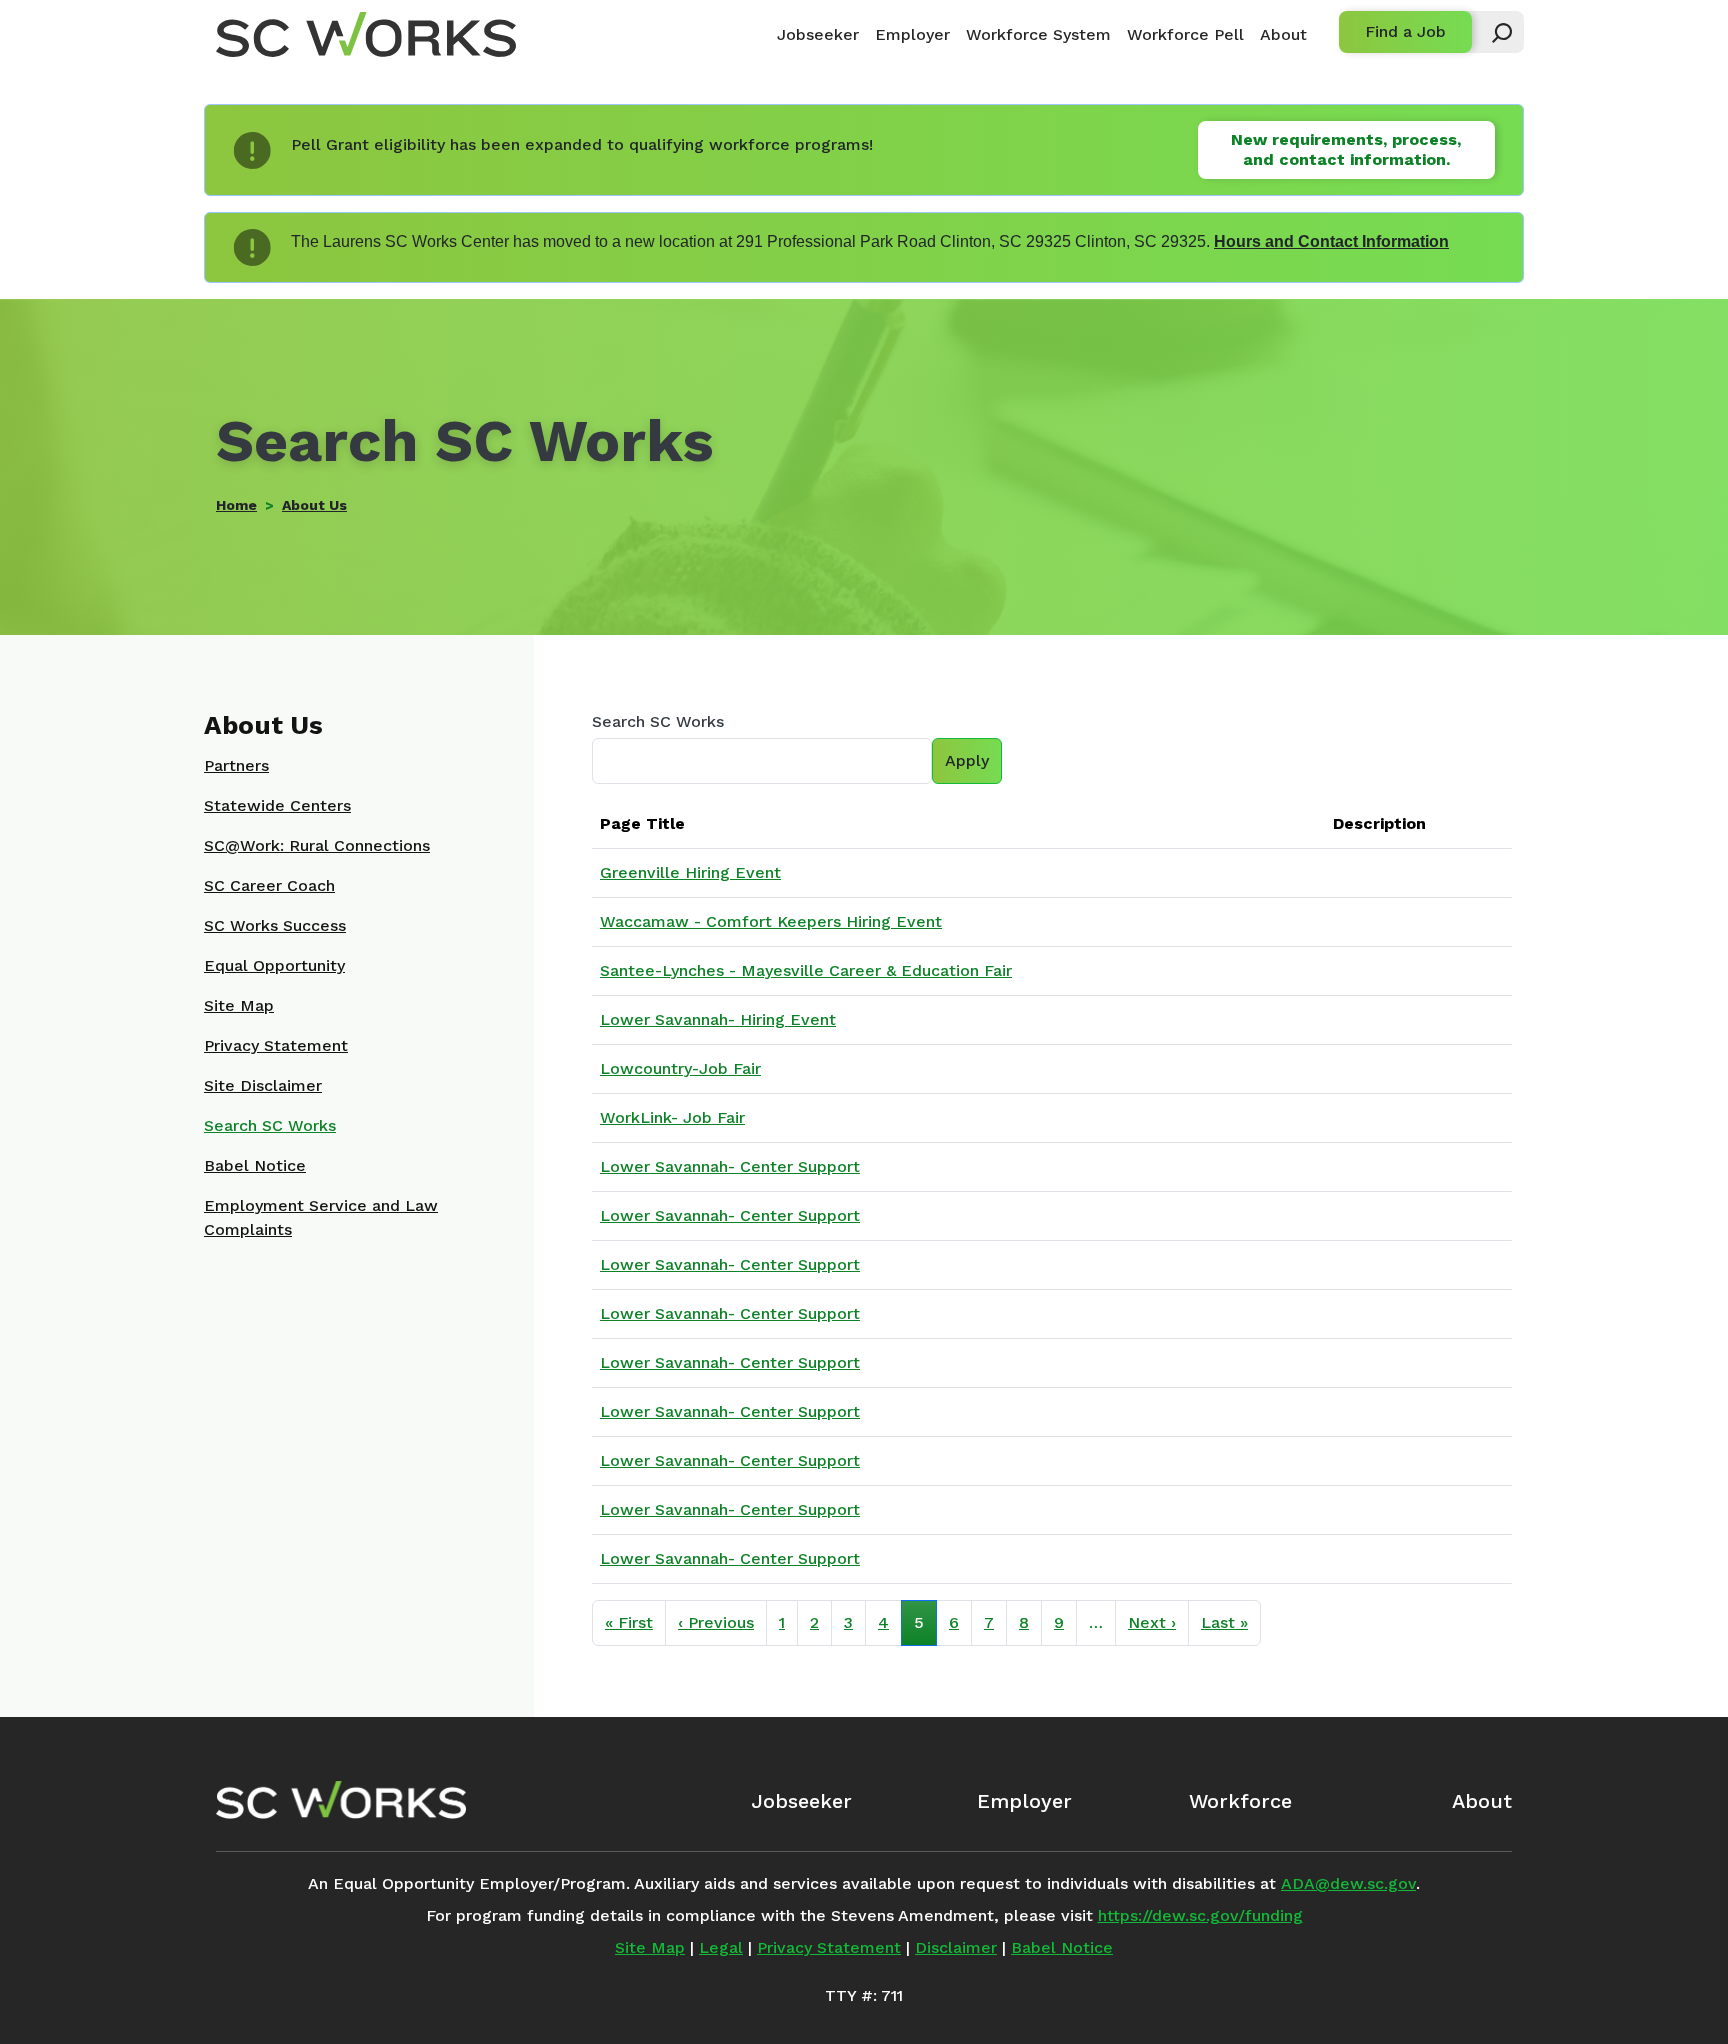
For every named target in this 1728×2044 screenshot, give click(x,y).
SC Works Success (275, 925)
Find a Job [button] (1405, 31)
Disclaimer (956, 1947)
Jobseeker (818, 34)
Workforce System (1038, 34)
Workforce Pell (1185, 34)
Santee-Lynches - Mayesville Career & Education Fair (806, 970)
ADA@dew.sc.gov (1348, 1883)
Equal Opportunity (274, 965)
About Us (314, 505)
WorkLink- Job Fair (672, 1117)
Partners (236, 765)
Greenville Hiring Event (690, 872)
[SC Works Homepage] (341, 1800)
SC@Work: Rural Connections (317, 845)
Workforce (1240, 1801)
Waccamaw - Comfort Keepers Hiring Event (771, 921)
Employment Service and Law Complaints (321, 1217)
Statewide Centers (277, 805)
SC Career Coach (269, 885)
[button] (1493, 32)
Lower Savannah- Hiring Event (718, 1019)
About (1283, 34)
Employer (912, 34)
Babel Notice (255, 1165)
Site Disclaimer (263, 1085)
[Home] (366, 34)
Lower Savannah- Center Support (730, 1166)
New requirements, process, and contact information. (1346, 149)
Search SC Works (658, 721)
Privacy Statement (276, 1045)
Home (236, 505)
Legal (721, 1947)
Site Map (239, 1005)
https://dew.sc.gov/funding (1200, 1915)
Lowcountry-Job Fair (680, 1068)
